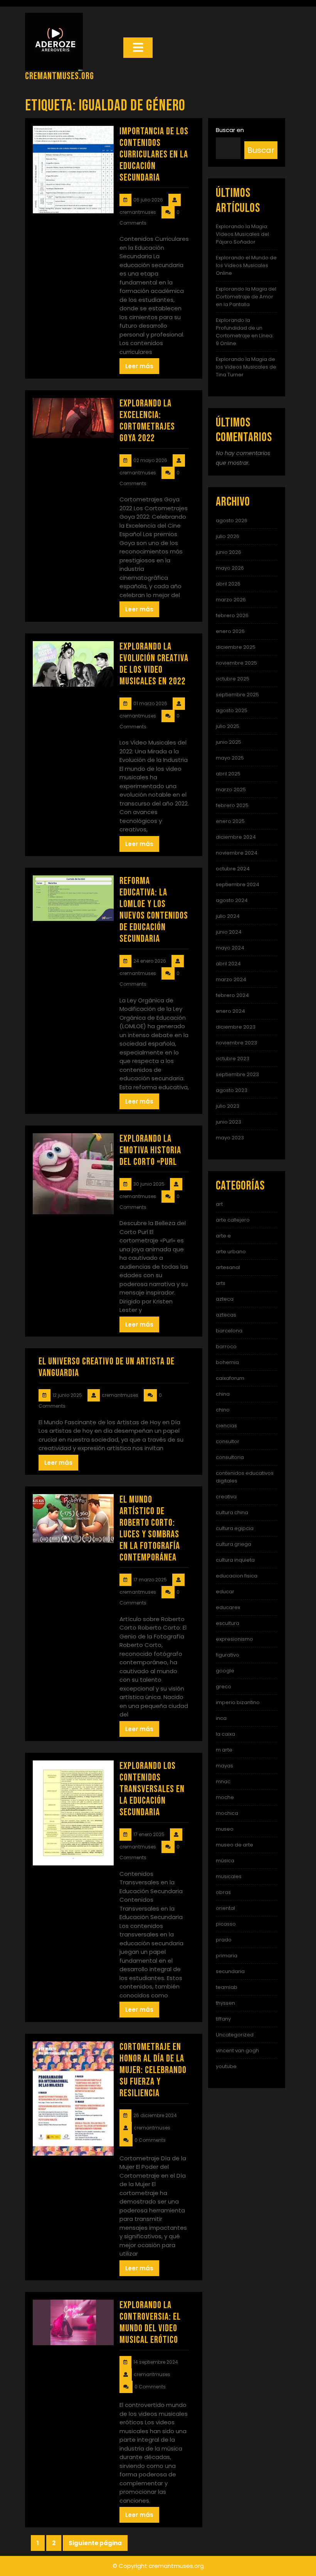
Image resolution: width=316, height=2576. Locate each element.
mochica (227, 1813)
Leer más (139, 366)
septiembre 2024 (238, 884)
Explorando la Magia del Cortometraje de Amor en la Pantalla (246, 297)
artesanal (228, 1267)
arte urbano (231, 1252)
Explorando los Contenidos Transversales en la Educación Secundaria (152, 1789)
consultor (228, 1441)
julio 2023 (228, 1106)
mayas (224, 1766)
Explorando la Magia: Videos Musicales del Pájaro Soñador (242, 234)
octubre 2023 (233, 1059)
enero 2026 (230, 631)
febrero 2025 (232, 805)
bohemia (227, 1362)
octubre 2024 (233, 869)
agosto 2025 (232, 710)
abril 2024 (228, 964)
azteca (225, 1299)
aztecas (226, 1315)
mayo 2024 (230, 948)
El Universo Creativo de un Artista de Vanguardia (107, 1367)
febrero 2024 (232, 995)
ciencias (226, 1426)
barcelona (229, 1331)
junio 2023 (229, 1122)
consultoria (230, 1457)
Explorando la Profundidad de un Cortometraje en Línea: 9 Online (245, 332)
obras (223, 1892)
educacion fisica (237, 1576)
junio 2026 (229, 552)
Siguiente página (95, 2543)
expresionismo (234, 1639)
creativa (226, 1497)
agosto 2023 (232, 1090)
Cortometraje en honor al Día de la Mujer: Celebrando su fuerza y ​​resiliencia (153, 2070)
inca (221, 1718)
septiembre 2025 (237, 695)
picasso (226, 1924)
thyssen (225, 2003)
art (219, 1204)
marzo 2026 (231, 600)
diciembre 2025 (236, 647)
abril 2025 (228, 774)
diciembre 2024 (236, 837)
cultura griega (234, 1544)
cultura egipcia (235, 1528)
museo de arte (234, 1845)
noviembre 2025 (236, 663)
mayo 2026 (230, 568)
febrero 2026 (232, 615)
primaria (227, 1956)
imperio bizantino (238, 1702)
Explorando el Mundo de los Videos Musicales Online (246, 265)
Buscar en (230, 130)
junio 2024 (229, 932)
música (225, 1861)
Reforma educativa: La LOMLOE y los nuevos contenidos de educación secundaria (154, 910)
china (223, 1394)
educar (225, 1592)
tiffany (223, 2019)
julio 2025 (228, 726)
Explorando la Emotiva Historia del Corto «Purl (150, 1150)
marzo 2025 (231, 790)
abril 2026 (228, 584)
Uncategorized (235, 2035)
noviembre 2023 (236, 1043)
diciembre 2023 (236, 1027)
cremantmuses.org (60, 76)
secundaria (230, 1971)
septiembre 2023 (237, 1074)
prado (224, 1940)
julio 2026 (228, 536)
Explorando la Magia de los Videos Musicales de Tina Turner (246, 367)
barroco (226, 1346)
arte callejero (233, 1220)
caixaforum (230, 1378)
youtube (226, 2066)
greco (224, 1687)
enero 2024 (230, 1011)
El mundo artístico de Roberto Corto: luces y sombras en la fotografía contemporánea (150, 1529)
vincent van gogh (237, 2050)
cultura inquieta (235, 1560)
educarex (228, 1607)
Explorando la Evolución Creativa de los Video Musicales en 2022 (154, 664)
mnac (223, 1781)
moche (225, 1797)
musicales (229, 1876)
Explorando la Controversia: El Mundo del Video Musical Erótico (150, 2323)
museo (225, 1829)
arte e (223, 1236)
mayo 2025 (230, 758)
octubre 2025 (233, 679)
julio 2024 (228, 916)
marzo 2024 (231, 979)
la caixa (225, 1734)
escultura (228, 1623)
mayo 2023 (230, 1138)
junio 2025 (229, 742)
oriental (225, 1908)
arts (221, 1283)
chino (223, 1410)
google (225, 1671)
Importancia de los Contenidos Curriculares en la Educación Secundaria (154, 155)
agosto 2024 (232, 900)
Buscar (261, 150)
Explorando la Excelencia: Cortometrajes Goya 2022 (147, 421)
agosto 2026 (232, 520)
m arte (224, 1750)
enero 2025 (230, 821)
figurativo (228, 1655)
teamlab (227, 1987)
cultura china (232, 1512)
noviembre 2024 (237, 853)
